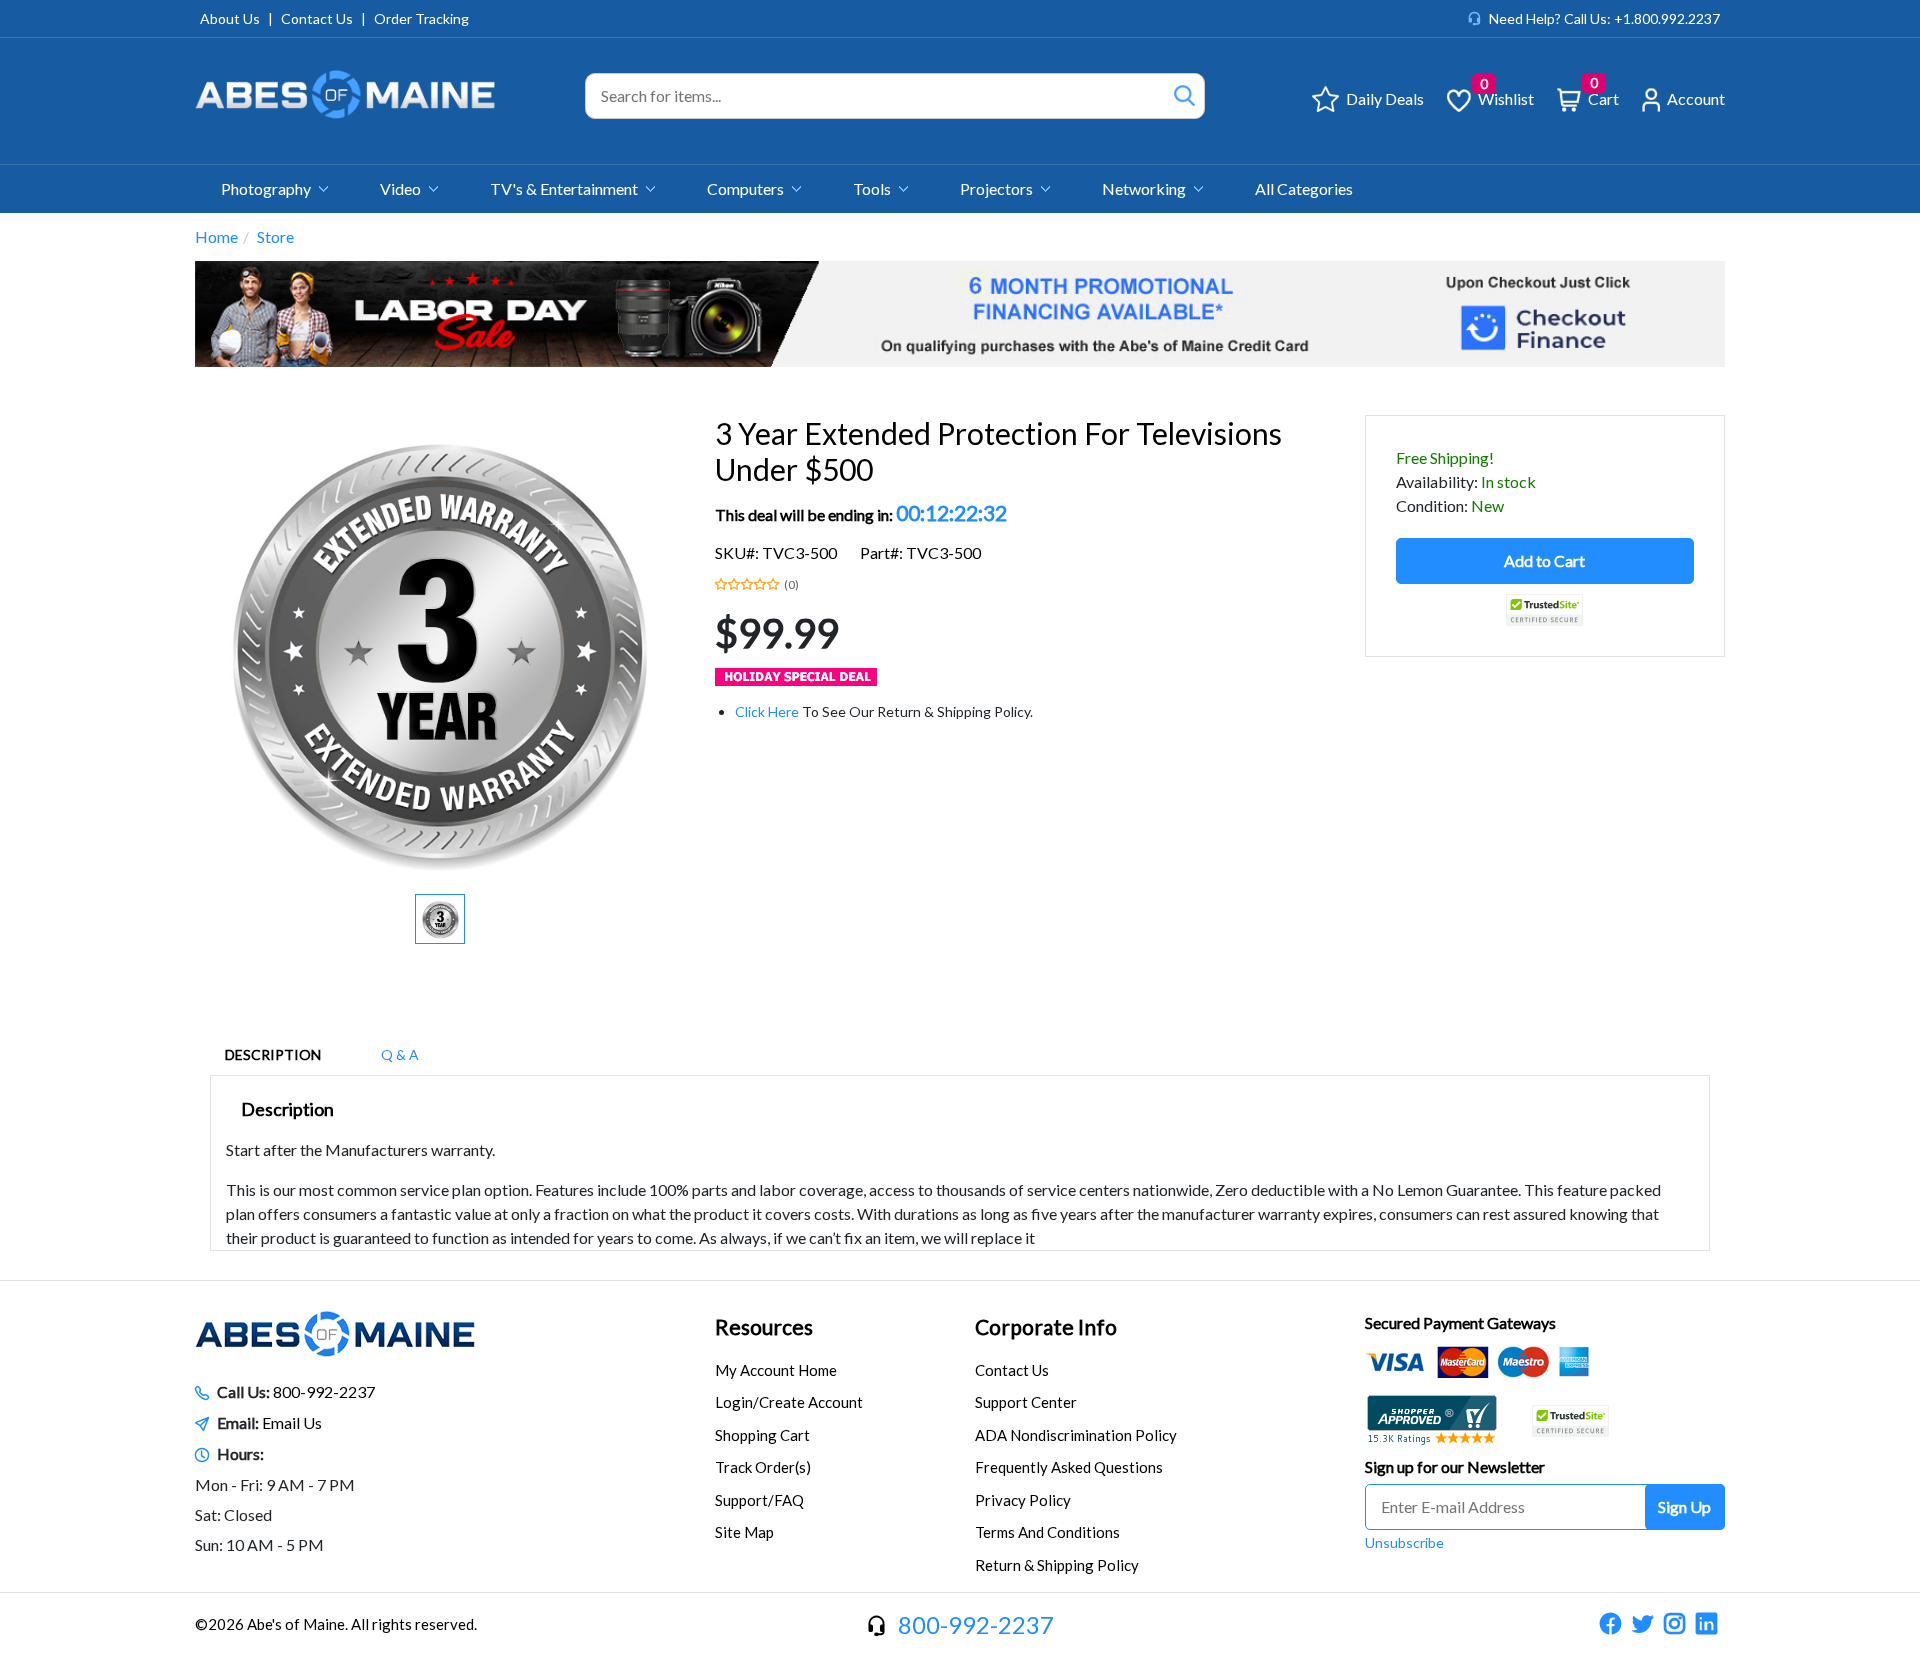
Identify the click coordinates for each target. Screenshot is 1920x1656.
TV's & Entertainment (565, 188)
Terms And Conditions (1047, 1532)
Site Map (744, 1532)
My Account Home (776, 1370)
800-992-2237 (324, 1391)
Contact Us (317, 18)
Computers (747, 188)
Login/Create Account (789, 1402)
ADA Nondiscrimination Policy (1076, 1435)
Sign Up (1684, 1506)
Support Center (1026, 1402)
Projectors (998, 188)
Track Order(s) (763, 1467)
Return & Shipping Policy (1057, 1565)
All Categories (1304, 188)
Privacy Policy (1023, 1500)
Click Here (767, 711)
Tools (873, 188)
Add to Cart (1544, 560)
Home (216, 236)
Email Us (292, 1422)
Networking (1145, 188)
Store (275, 236)
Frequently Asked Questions (1069, 1467)
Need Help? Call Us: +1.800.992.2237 (1604, 18)
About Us (230, 18)
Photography (267, 188)
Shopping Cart (762, 1435)
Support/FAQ (759, 1500)
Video (402, 188)
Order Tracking (421, 18)
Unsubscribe (1404, 1542)
